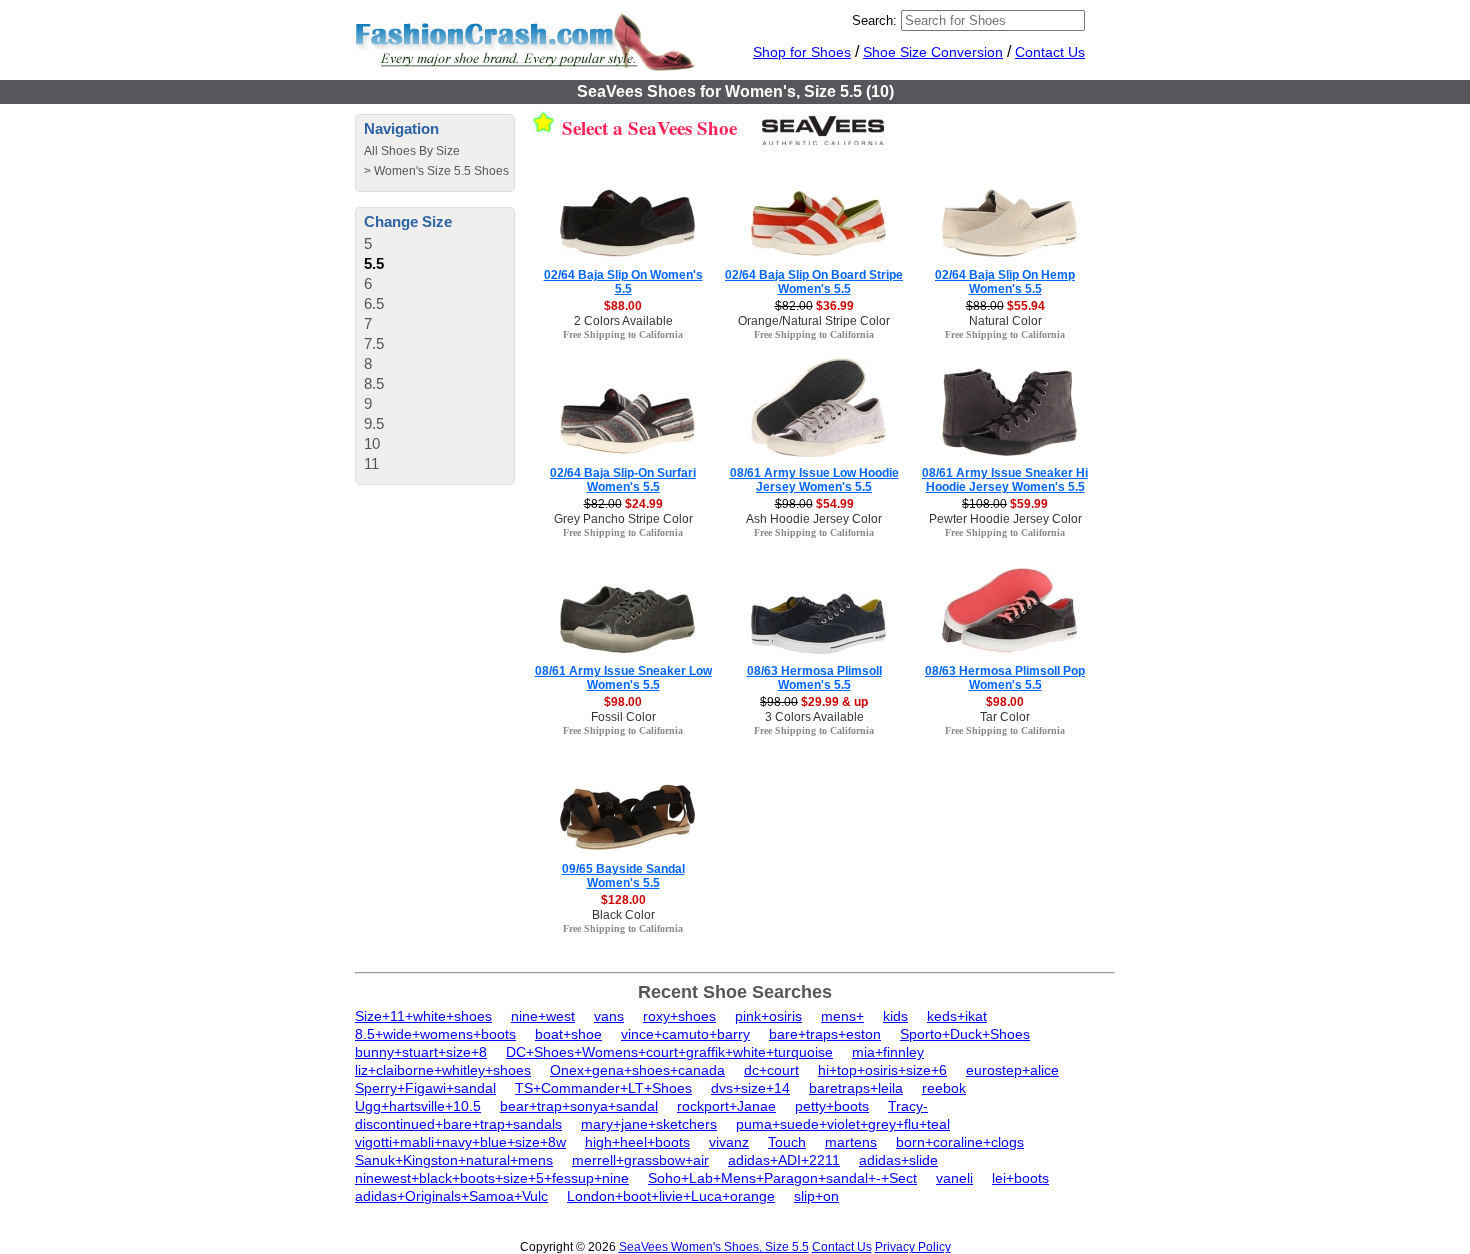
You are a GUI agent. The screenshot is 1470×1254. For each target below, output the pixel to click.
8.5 (374, 383)
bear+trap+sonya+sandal (579, 1106)
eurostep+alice (1012, 1070)
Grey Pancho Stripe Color (623, 519)
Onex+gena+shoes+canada (637, 1070)
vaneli (954, 1178)
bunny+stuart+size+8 (421, 1052)
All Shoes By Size (412, 151)
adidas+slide (898, 1160)
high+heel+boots (637, 1142)
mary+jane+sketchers (649, 1124)
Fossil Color (623, 717)
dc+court (771, 1070)
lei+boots (1020, 1178)
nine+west (543, 1016)
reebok (944, 1088)
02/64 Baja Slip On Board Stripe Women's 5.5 (814, 282)
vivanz (729, 1142)
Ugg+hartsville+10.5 (418, 1106)
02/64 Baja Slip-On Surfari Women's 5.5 (623, 480)
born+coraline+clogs (960, 1142)
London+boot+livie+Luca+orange (671, 1196)
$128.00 (623, 900)
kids (895, 1016)
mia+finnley (888, 1052)
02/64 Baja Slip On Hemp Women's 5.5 (1005, 282)
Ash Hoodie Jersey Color (814, 519)
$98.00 (623, 702)
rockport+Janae (726, 1106)
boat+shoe (568, 1034)
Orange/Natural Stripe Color (814, 321)
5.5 (374, 263)
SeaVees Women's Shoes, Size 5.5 (714, 1247)
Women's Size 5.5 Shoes (441, 171)
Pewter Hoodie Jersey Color (1005, 519)
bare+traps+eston (825, 1034)
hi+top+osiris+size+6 (882, 1070)
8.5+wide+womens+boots (435, 1034)
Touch (787, 1142)
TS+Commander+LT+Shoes (603, 1088)
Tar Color (1005, 717)
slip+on (816, 1196)
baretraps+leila (856, 1088)
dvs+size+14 (750, 1088)
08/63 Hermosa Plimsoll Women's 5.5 (814, 678)
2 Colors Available (623, 321)
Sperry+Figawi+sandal (425, 1088)
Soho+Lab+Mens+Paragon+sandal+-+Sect (782, 1178)
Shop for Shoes (802, 52)
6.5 (374, 303)
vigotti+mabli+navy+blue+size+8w (460, 1142)
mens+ (842, 1016)
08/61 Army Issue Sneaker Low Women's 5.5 (623, 678)
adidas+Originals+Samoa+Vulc (451, 1196)
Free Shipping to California (623, 334)
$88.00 (623, 306)
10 (372, 443)
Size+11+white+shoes (423, 1016)
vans (609, 1016)
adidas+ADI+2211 (784, 1160)
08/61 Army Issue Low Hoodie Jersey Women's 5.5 (814, 480)
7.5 (374, 343)
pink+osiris (768, 1016)
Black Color (623, 915)
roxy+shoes (679, 1016)
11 (371, 463)
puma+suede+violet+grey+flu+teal (843, 1124)
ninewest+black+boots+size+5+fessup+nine (492, 1178)
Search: (874, 20)
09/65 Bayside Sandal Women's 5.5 (623, 876)
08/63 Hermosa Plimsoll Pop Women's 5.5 (1005, 678)
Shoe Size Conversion (933, 52)
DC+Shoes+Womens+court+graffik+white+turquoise (669, 1052)
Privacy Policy (913, 1247)
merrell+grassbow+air (640, 1160)
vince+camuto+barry (685, 1034)
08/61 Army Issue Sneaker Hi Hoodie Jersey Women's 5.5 (1005, 480)
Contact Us (1050, 52)
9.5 (374, 423)
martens (851, 1142)
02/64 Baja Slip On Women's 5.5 (623, 282)
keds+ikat (957, 1016)
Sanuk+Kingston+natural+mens (454, 1160)
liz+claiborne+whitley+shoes (443, 1070)
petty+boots (832, 1106)
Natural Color (1005, 321)
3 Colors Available (814, 717)
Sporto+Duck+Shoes (965, 1034)
